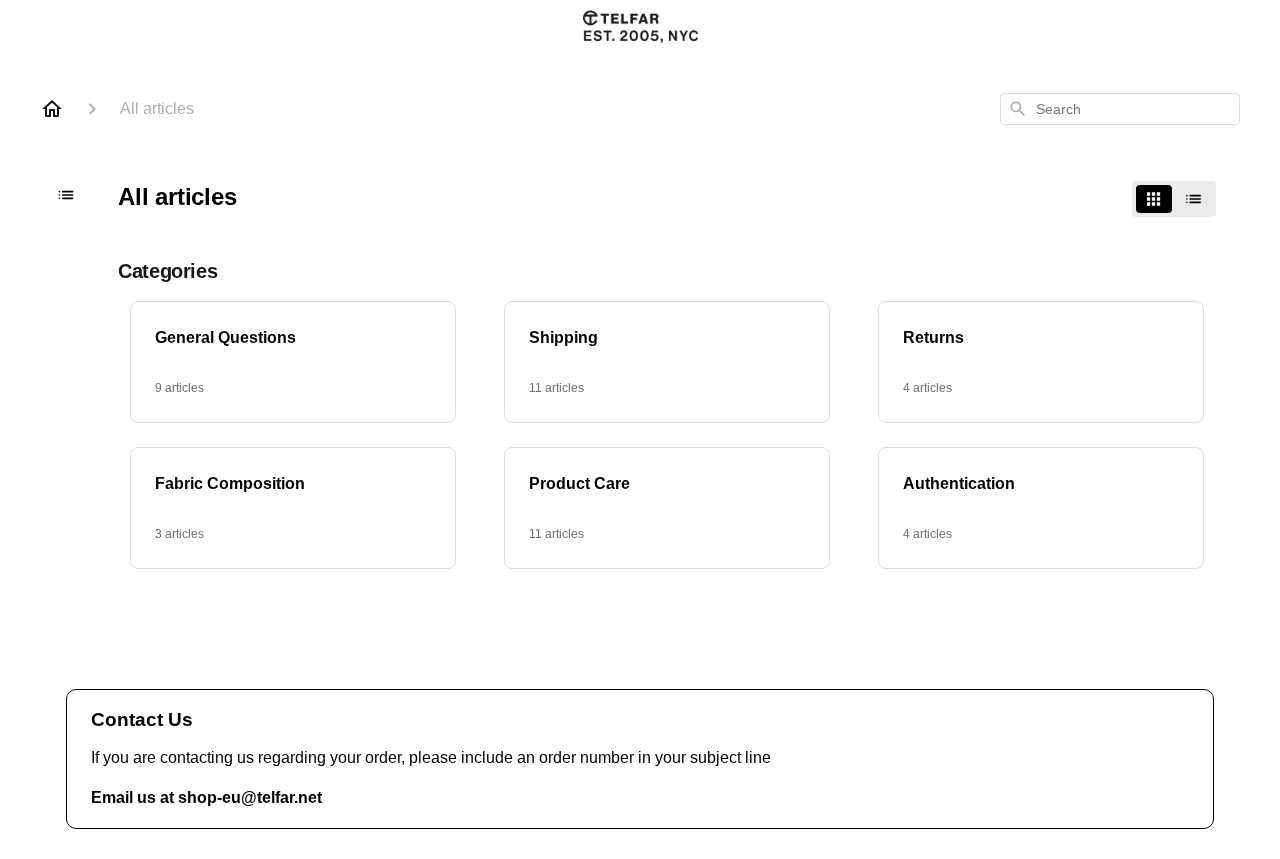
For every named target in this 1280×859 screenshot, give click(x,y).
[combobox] (1120, 109)
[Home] (52, 109)
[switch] (1174, 199)
